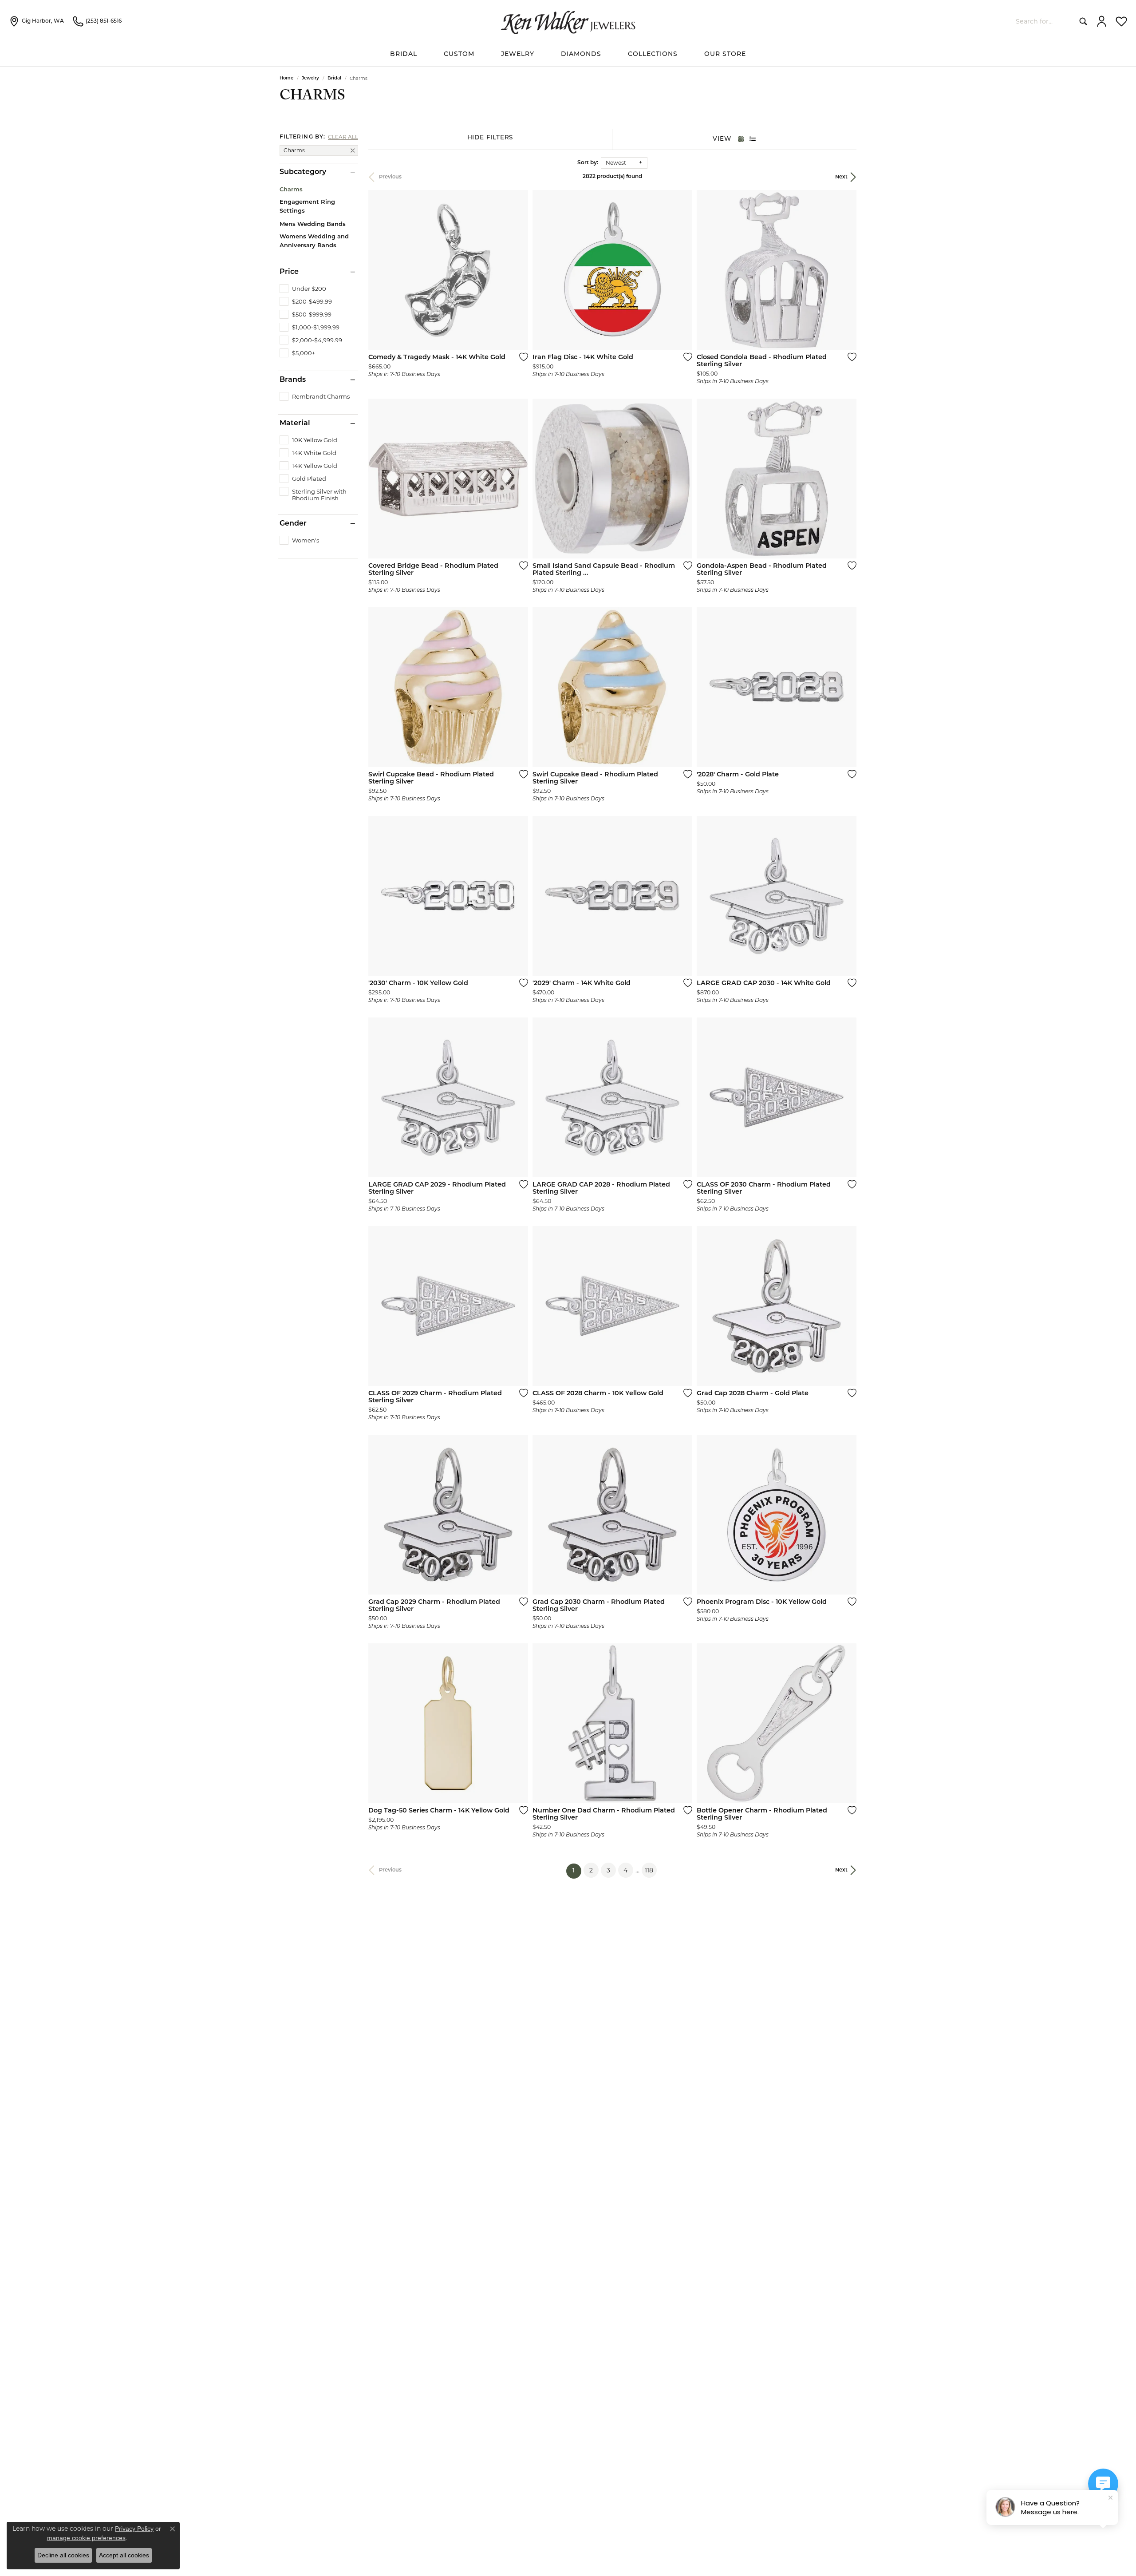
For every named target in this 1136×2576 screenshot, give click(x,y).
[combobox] (1046, 21)
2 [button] (591, 1870)
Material (295, 423)
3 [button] (608, 1870)
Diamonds (581, 54)
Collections (653, 54)
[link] (36, 21)
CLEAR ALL (343, 137)
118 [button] (649, 1870)
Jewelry (518, 54)
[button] (1102, 21)
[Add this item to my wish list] (521, 357)
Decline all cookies (63, 2555)
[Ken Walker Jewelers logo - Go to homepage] (568, 21)
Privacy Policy (134, 2529)
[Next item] (847, 1515)
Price (289, 272)
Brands (293, 380)
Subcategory (303, 172)
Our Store (725, 54)
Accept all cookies (124, 2555)
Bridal (334, 78)
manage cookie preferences (86, 2538)
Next (841, 177)
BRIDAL (404, 54)
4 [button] (625, 1870)
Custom (459, 54)
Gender (293, 524)
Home (286, 78)
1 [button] (577, 1871)
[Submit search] (1081, 21)
